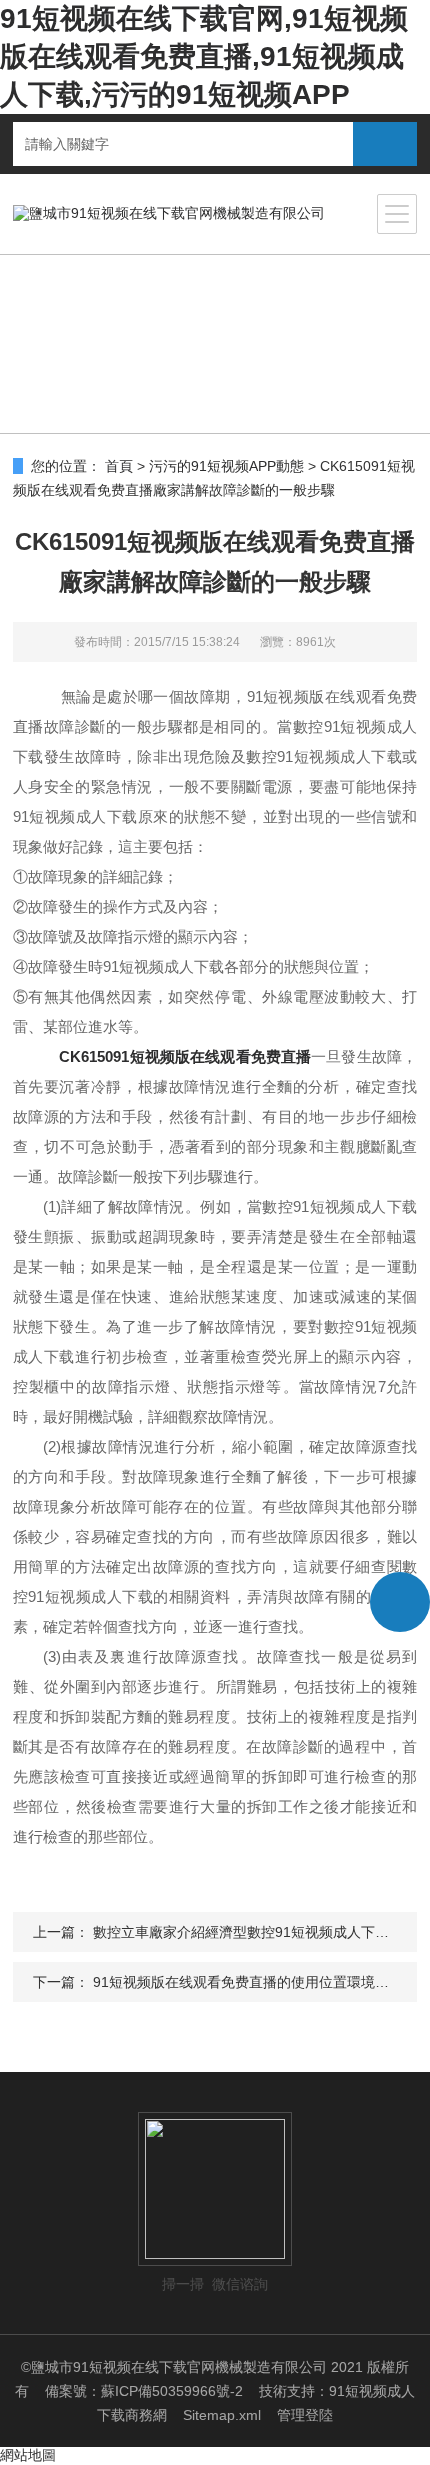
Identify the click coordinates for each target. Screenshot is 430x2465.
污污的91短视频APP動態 (226, 466)
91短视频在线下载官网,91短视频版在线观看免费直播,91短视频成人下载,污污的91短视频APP (204, 56)
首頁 (119, 466)
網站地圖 (28, 2455)
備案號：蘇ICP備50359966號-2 (144, 2391)
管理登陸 (305, 2415)
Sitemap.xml (222, 2415)
